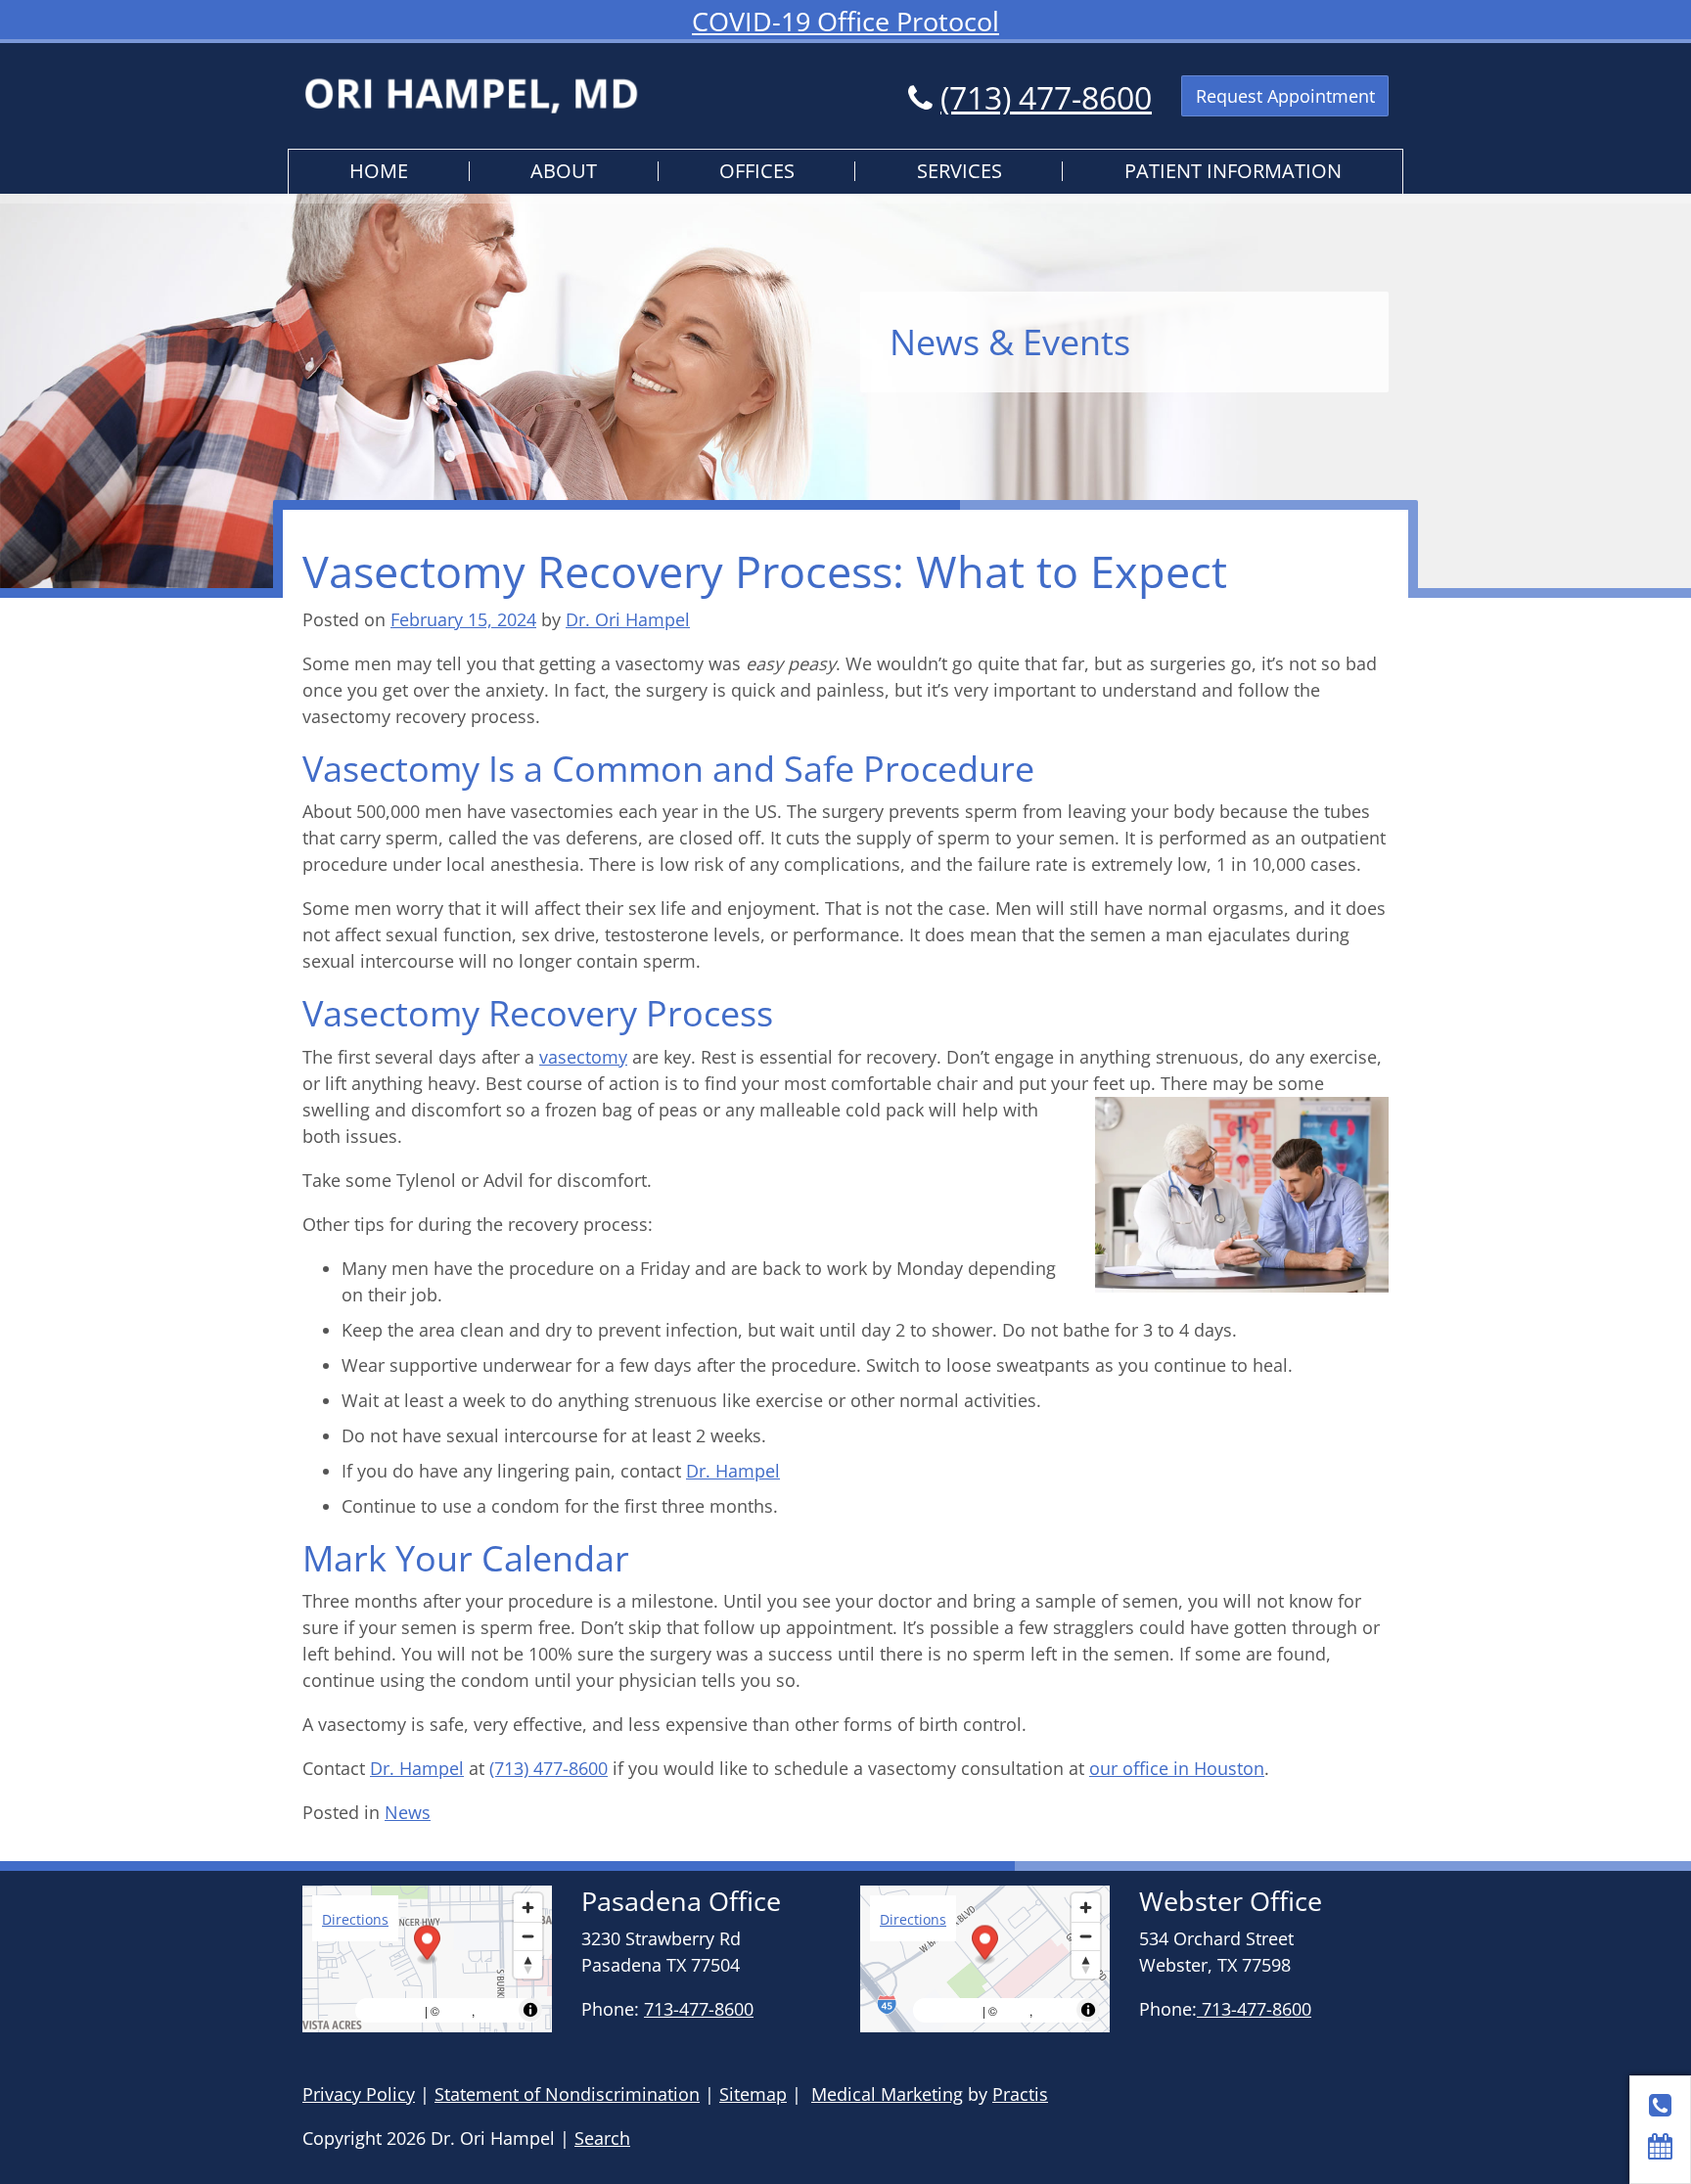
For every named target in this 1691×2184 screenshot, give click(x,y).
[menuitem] (379, 172)
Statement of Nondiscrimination (567, 2094)
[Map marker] (427, 1945)
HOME (379, 171)
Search (602, 2138)
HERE (496, 2010)
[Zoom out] (528, 1936)
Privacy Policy (359, 2094)
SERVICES (960, 171)
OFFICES (757, 171)
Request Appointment (1285, 96)
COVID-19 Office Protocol (845, 21)
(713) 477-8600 (1046, 97)
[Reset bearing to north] (528, 1964)
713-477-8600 (699, 2009)
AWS (457, 2010)
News (408, 1812)
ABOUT (564, 171)
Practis (1020, 2094)
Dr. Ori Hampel (628, 619)
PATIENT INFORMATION (1233, 171)
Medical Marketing (887, 2094)
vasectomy (583, 1057)
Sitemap (753, 2094)
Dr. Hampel (733, 1471)
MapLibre (392, 2010)
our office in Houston (1177, 1768)
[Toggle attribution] (530, 2010)
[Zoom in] (528, 1908)
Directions (355, 1919)
